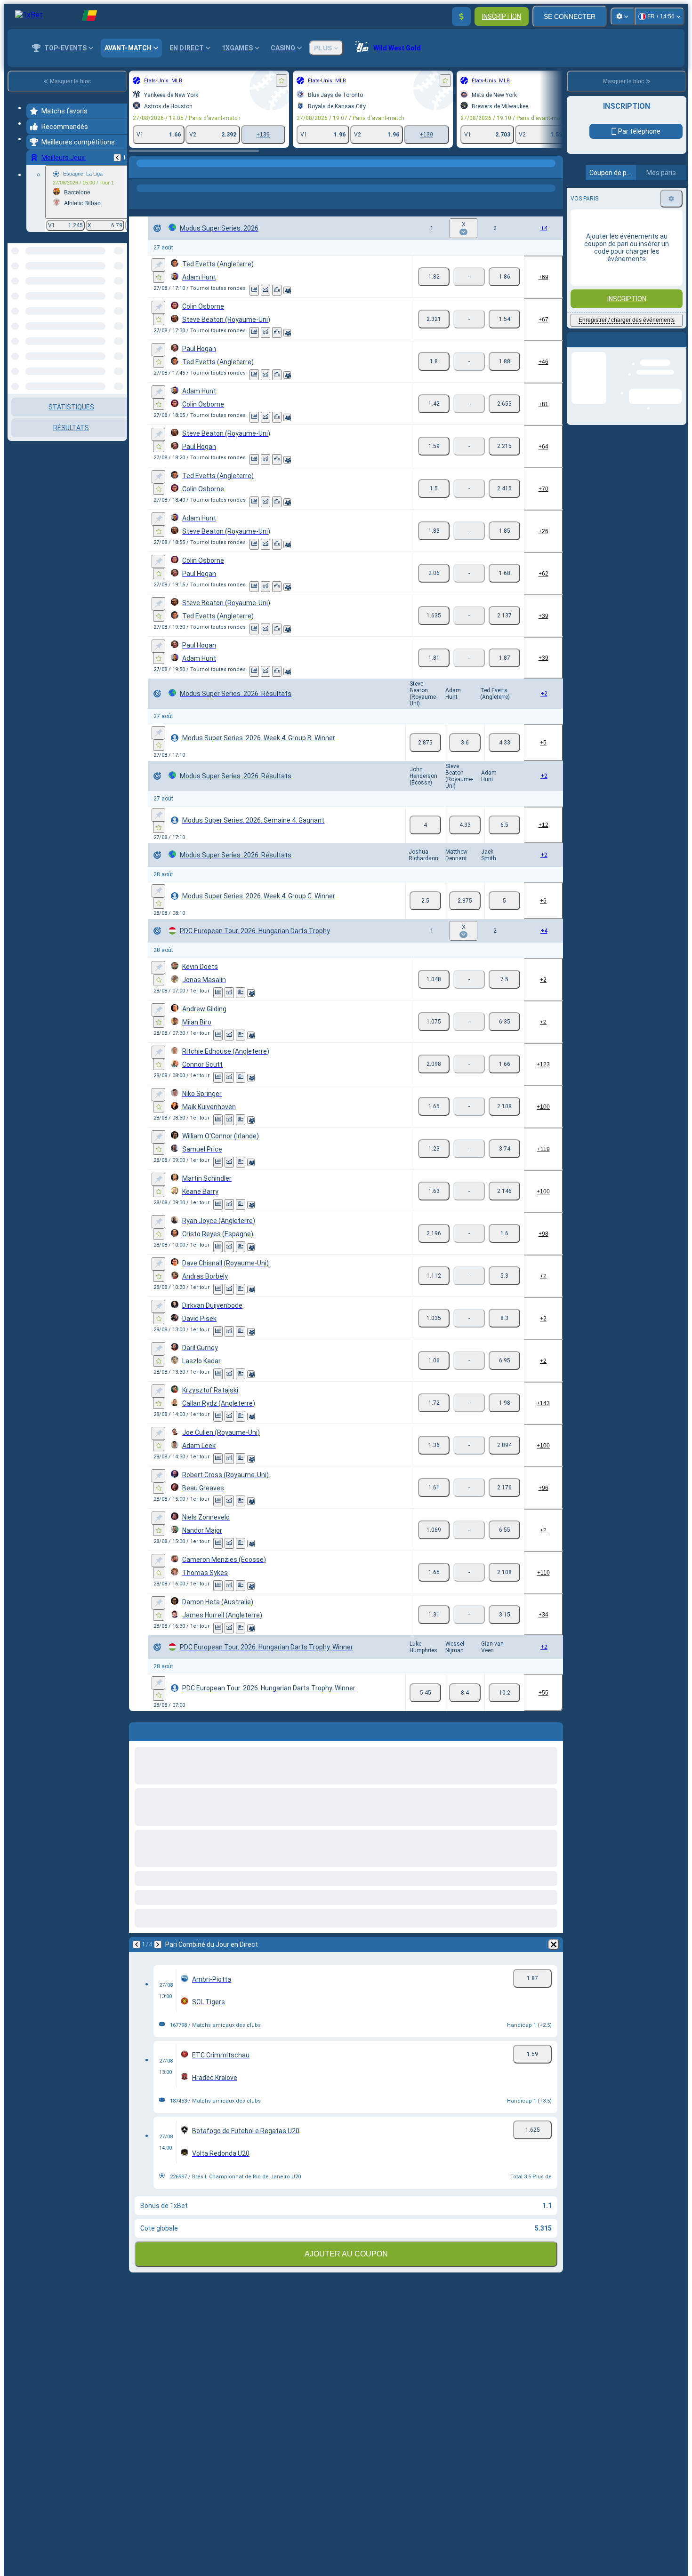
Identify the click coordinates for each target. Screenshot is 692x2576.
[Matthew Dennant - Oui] (465, 901)
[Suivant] (158, 1944)
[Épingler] (158, 265)
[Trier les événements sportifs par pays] (119, 292)
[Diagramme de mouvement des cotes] (266, 290)
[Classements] (277, 290)
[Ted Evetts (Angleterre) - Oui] (504, 743)
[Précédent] (117, 158)
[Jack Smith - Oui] (504, 901)
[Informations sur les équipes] (287, 290)
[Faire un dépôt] (461, 16)
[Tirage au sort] (241, 993)
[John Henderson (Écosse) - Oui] (425, 825)
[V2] (504, 277)
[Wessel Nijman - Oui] (465, 1693)
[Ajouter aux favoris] (282, 80)
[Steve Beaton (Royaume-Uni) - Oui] (425, 743)
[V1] (434, 277)
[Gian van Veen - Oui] (504, 1693)
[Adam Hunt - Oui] (465, 743)
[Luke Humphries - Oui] (425, 1693)
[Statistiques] (254, 290)
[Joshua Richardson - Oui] (425, 901)
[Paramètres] (622, 16)
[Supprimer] (554, 1944)
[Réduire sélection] (107, 292)
